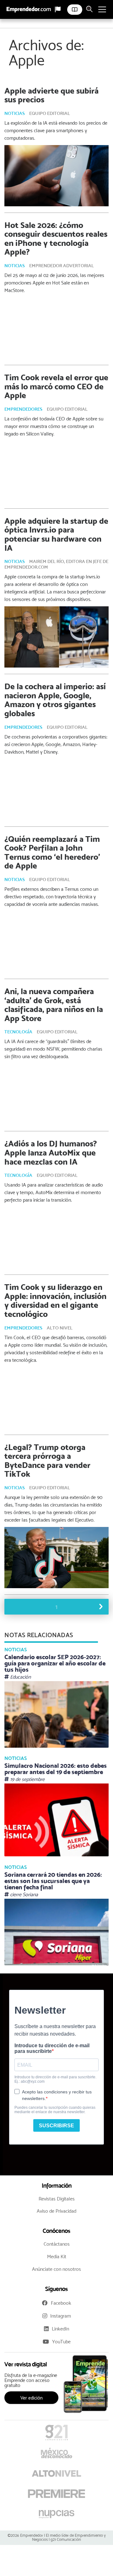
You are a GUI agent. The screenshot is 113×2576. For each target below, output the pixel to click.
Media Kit (57, 2257)
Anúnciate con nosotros (56, 2269)
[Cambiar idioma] (58, 9)
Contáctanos (57, 2244)
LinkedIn (60, 2329)
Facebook (61, 2303)
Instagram (61, 2316)
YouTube (61, 2342)
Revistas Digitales (57, 2199)
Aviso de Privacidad (56, 2211)
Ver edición (32, 2398)
